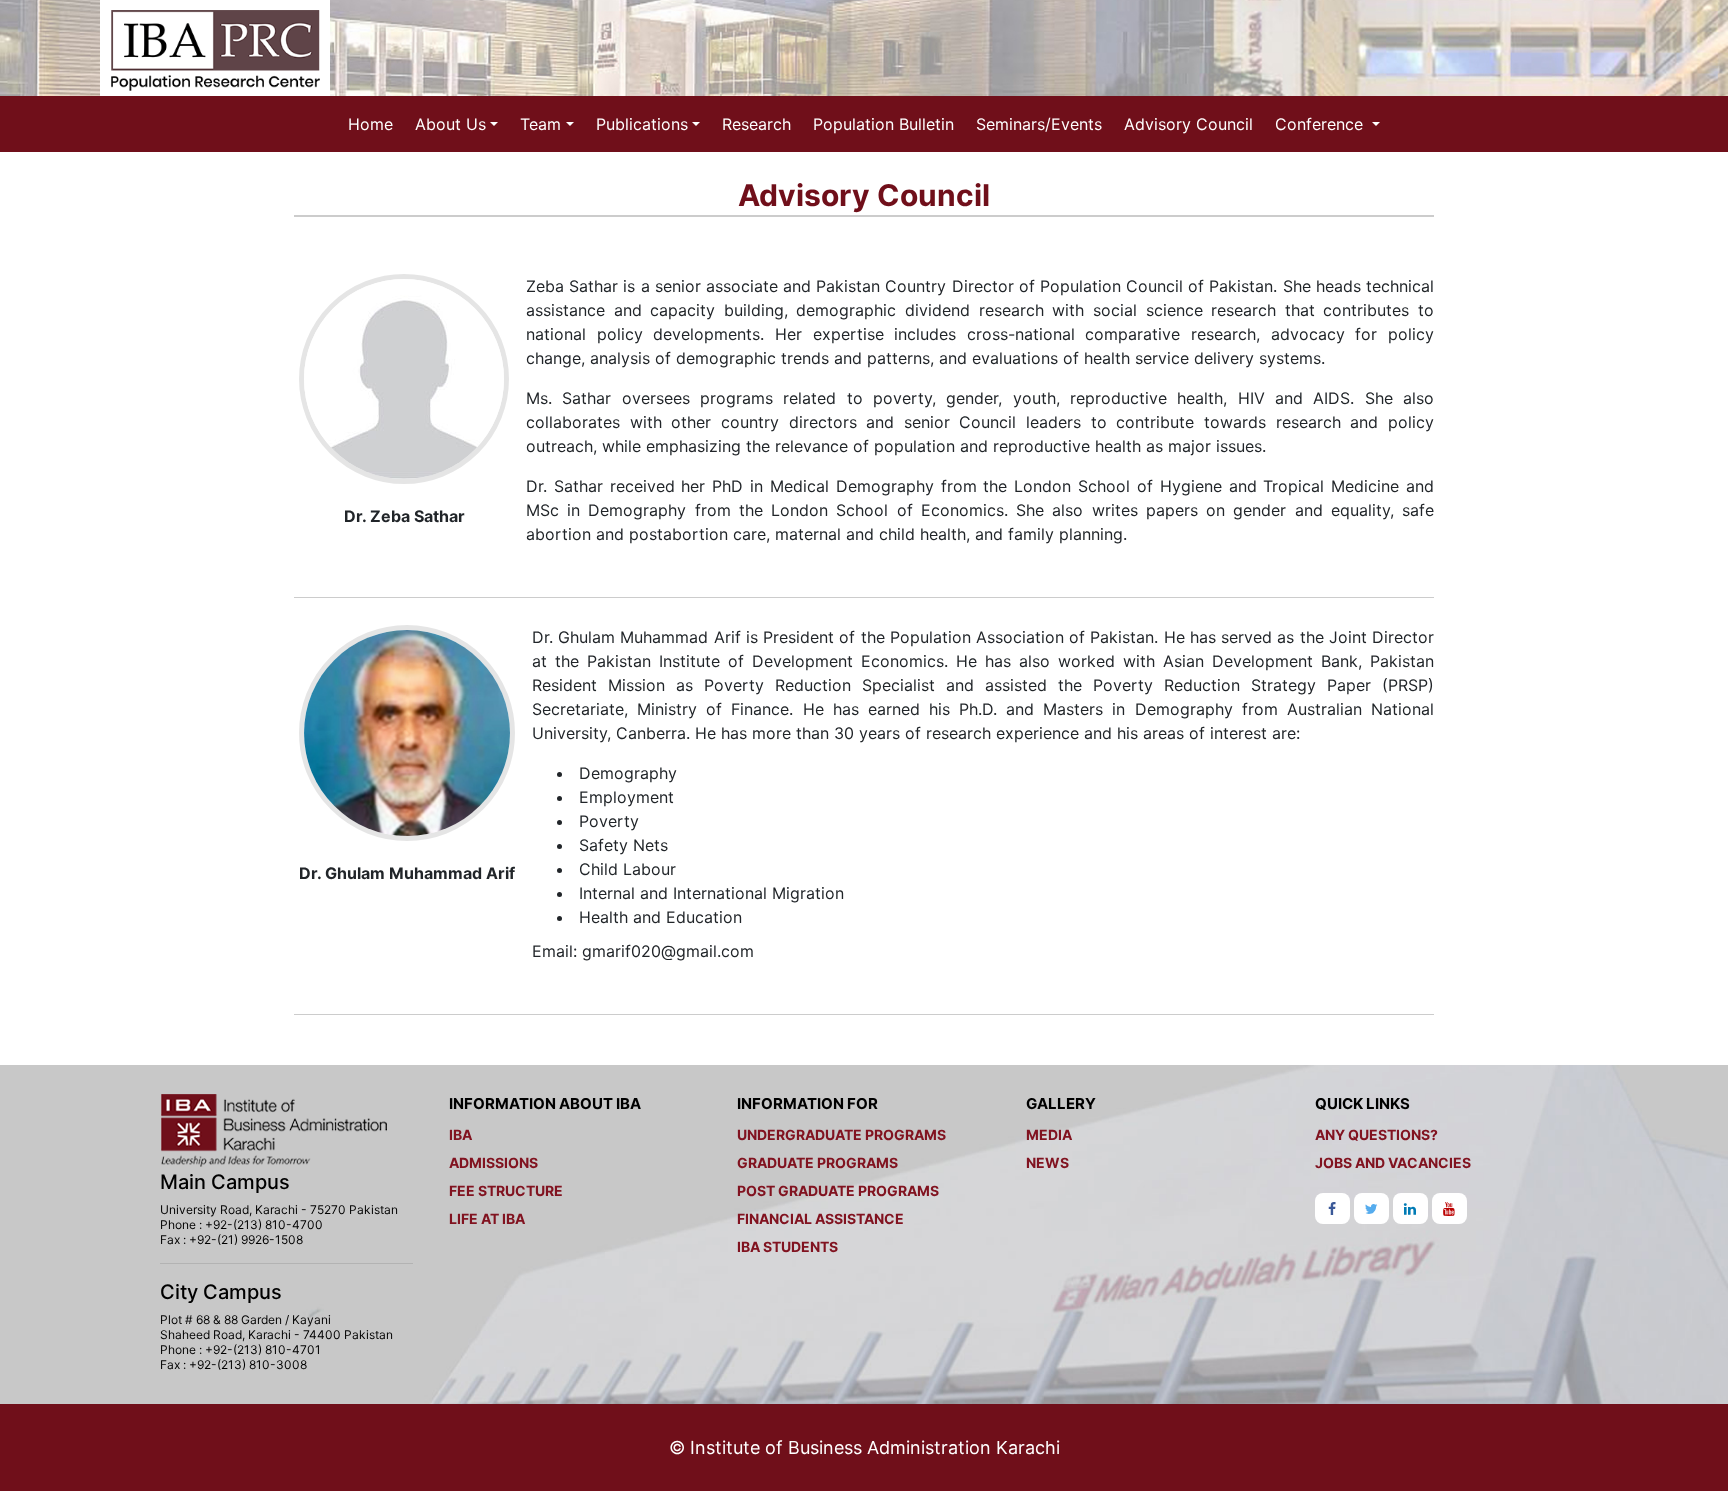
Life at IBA (487, 1218)
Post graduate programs (838, 1190)
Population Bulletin (883, 124)
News (1047, 1162)
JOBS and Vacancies (1393, 1162)
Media (1049, 1134)
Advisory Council (1188, 124)
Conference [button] (1321, 124)
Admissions (493, 1162)
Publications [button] (642, 124)
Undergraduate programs (841, 1134)
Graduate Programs (817, 1162)
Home (370, 124)
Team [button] (540, 124)
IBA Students (787, 1246)
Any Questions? (1376, 1134)
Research (756, 124)
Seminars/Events (1039, 124)
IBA (460, 1134)
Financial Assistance (820, 1218)
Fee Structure (506, 1190)
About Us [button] (450, 124)
